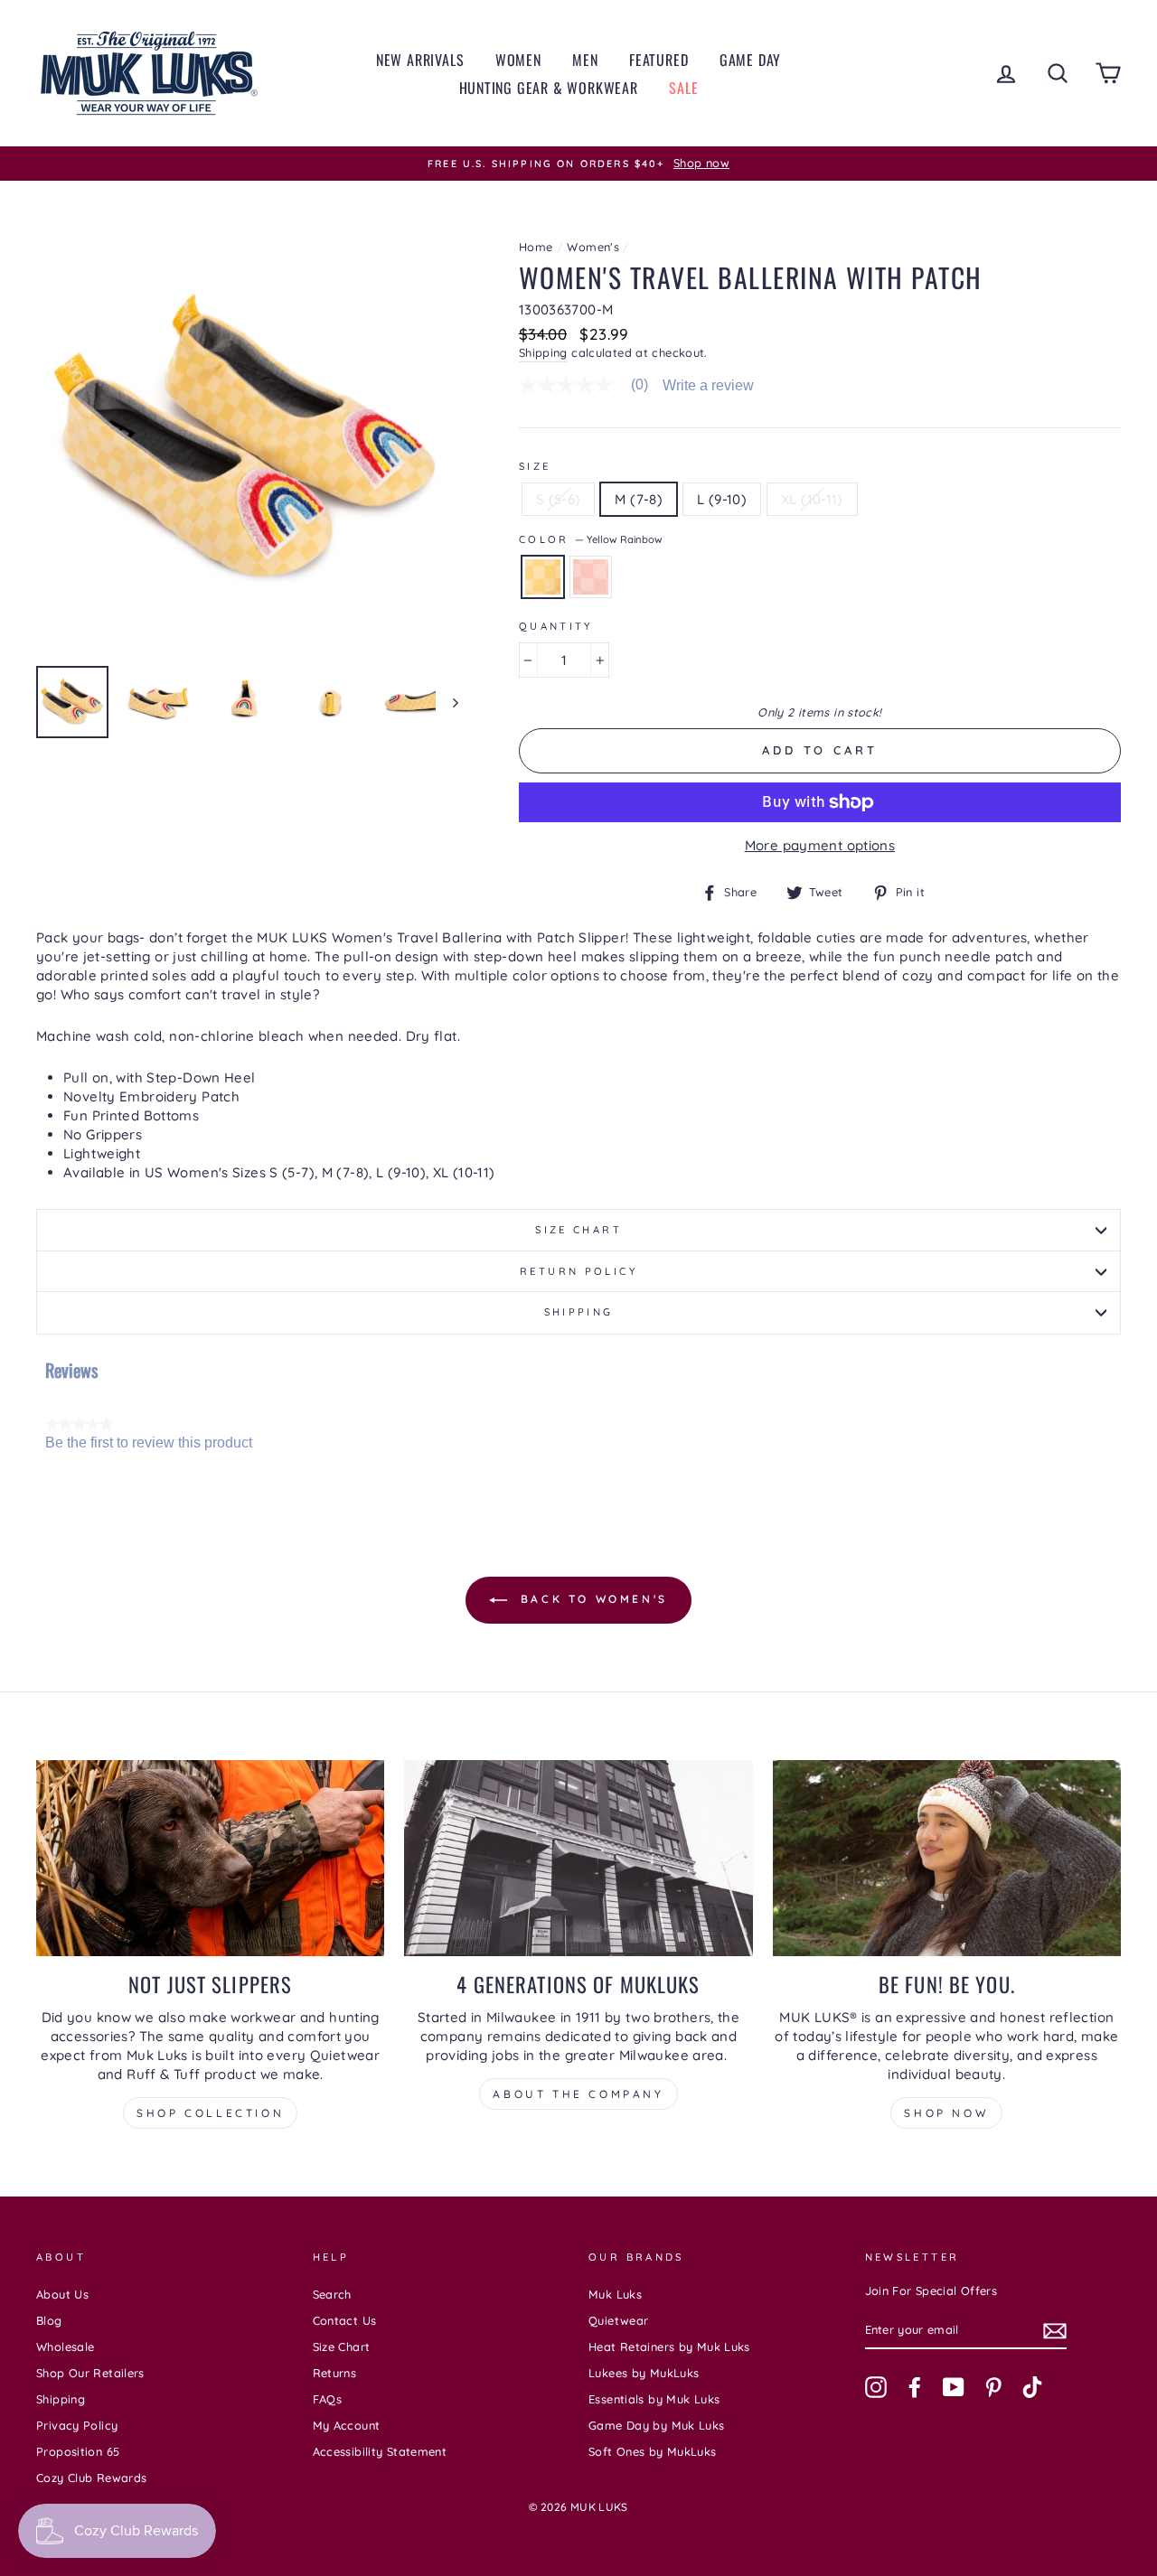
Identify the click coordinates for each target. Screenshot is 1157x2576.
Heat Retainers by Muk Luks (669, 2347)
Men (585, 60)
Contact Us (345, 2320)
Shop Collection (210, 2113)
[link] (591, 385)
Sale (683, 88)
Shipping (543, 352)
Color (591, 539)
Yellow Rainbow (543, 577)
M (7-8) (639, 499)
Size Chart (578, 1230)
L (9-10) (722, 499)
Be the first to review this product (149, 1443)
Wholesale (65, 2347)
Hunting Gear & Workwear (549, 88)
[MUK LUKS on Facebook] (915, 2387)
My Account (347, 2425)
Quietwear (618, 2320)
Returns (335, 2373)
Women (518, 60)
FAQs (328, 2399)
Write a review (708, 386)
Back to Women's (591, 1599)
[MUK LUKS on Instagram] (876, 2387)
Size (535, 466)
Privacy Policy (77, 2425)
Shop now (946, 2113)
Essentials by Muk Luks (654, 2399)
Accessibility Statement (380, 2451)
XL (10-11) (812, 499)
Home (536, 247)
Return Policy (578, 1271)
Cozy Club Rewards (91, 2478)
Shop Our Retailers (90, 2373)
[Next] (447, 702)
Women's (593, 247)
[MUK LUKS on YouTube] (954, 2387)
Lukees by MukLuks (644, 2373)
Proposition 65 (78, 2451)
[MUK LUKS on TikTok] (1032, 2387)
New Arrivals (420, 60)
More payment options (820, 845)
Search (332, 2294)
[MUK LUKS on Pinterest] (993, 2387)
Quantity (556, 626)
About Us (62, 2294)
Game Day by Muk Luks (657, 2425)
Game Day (750, 60)
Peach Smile (591, 577)
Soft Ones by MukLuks (653, 2451)
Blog (49, 2320)
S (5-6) (559, 499)
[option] (578, 164)
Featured (658, 60)
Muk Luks (615, 2294)
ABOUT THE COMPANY (578, 2094)
